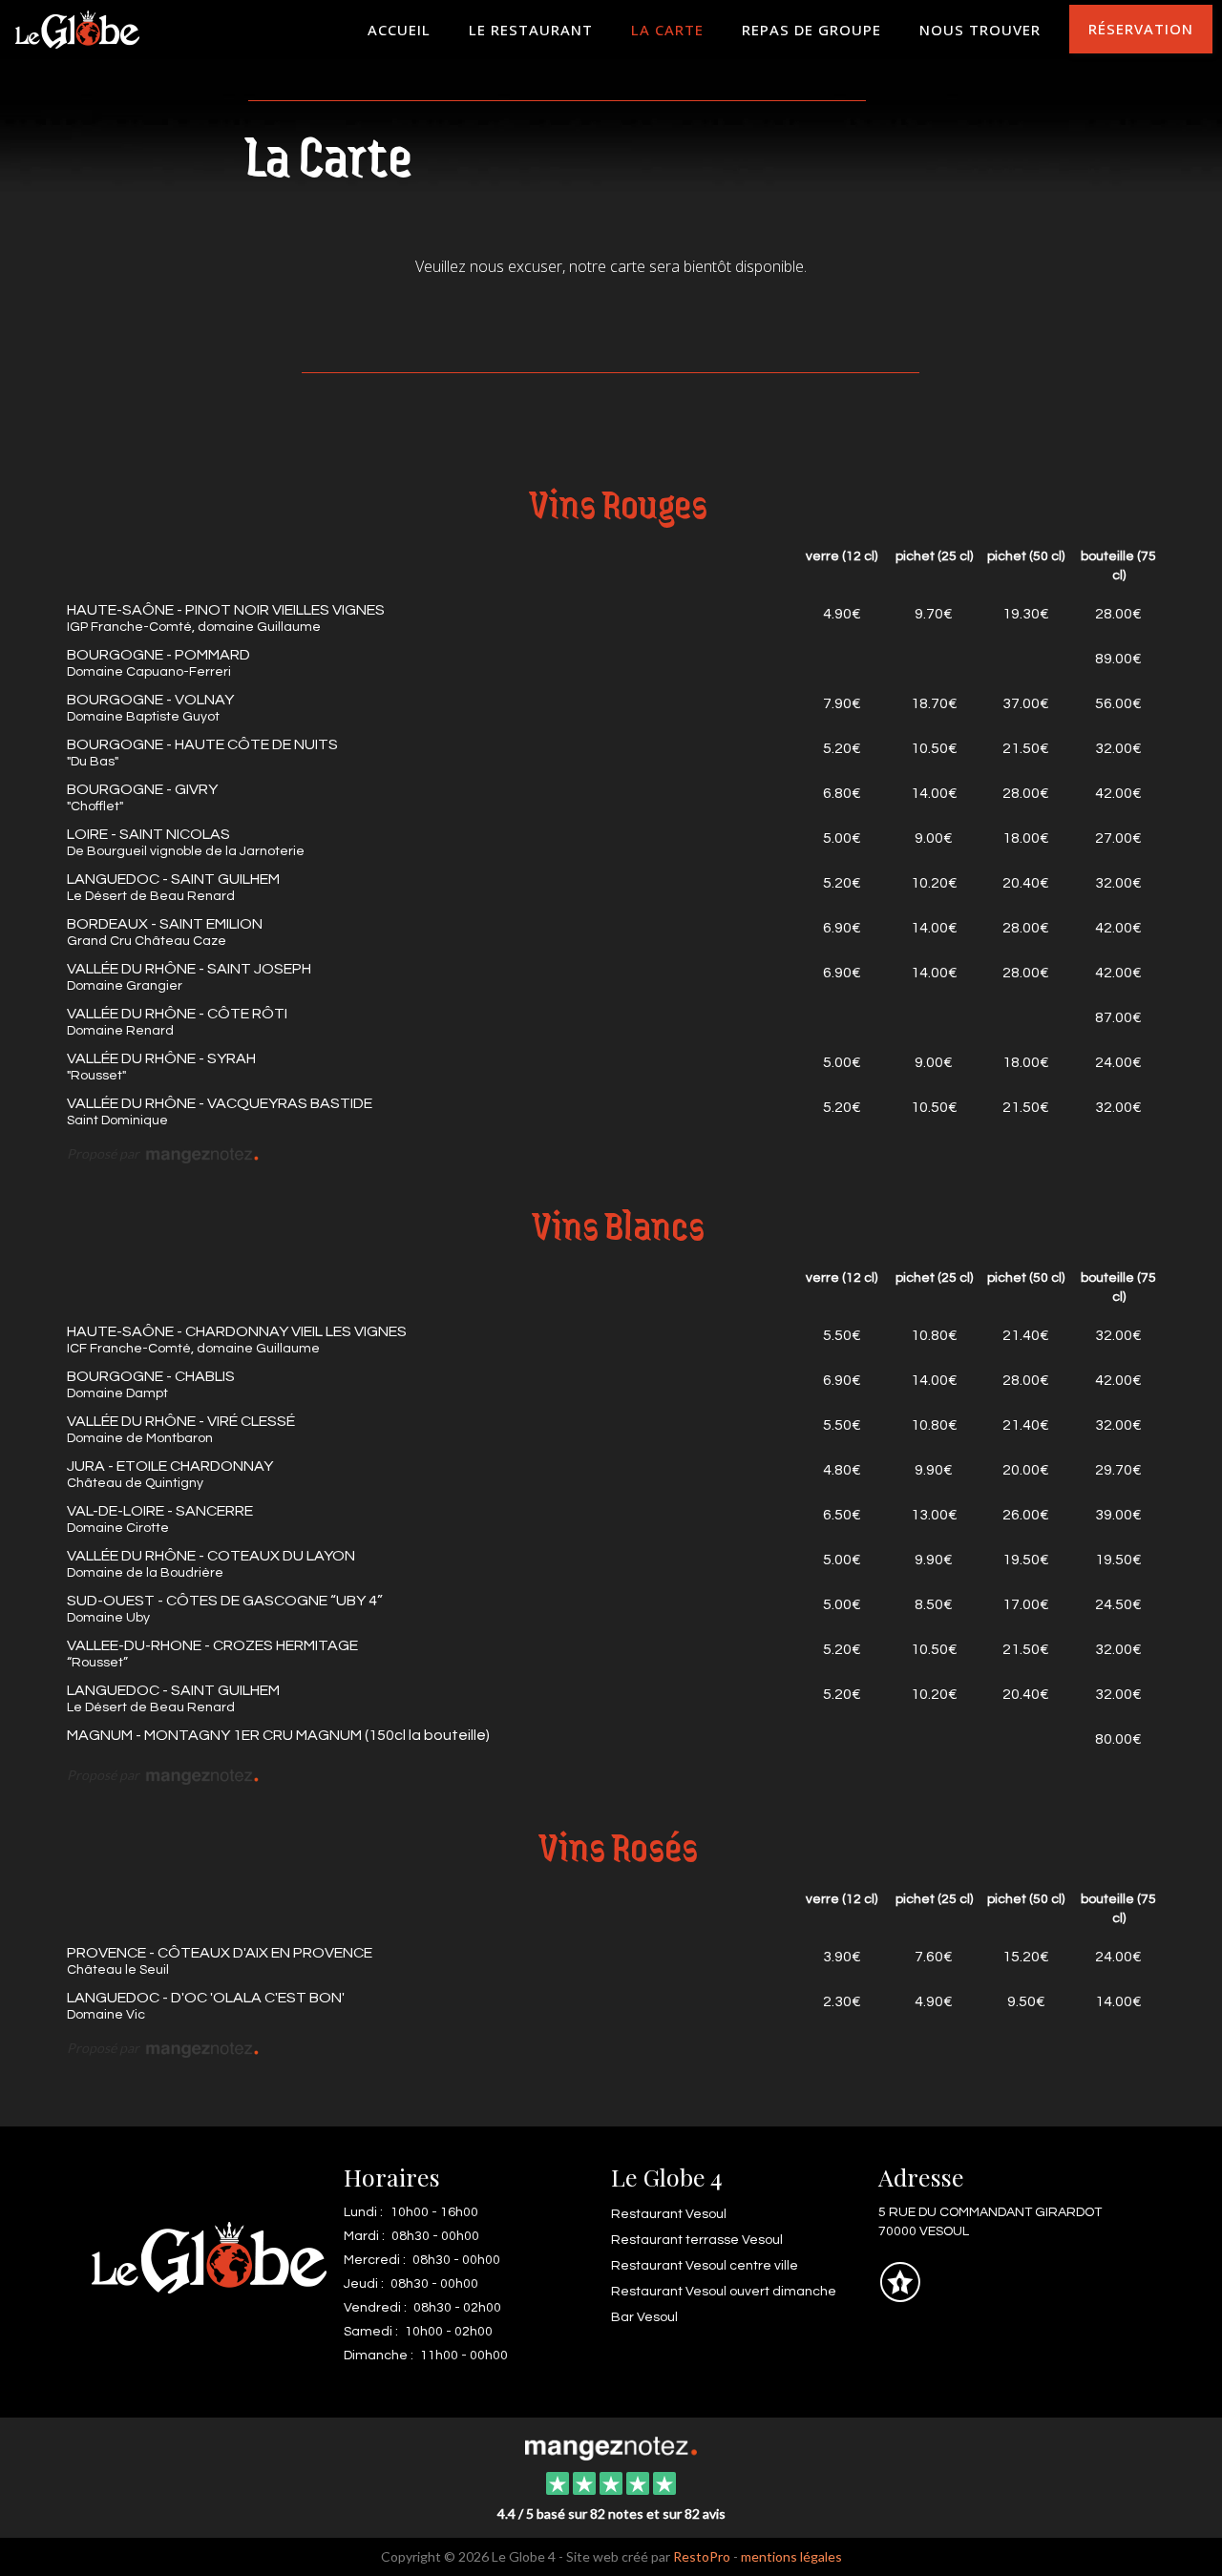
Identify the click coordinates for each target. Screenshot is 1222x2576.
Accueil (399, 30)
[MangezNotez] (900, 2296)
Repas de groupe (811, 30)
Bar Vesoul (644, 2317)
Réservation (1141, 29)
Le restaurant (531, 30)
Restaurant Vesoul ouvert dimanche (724, 2292)
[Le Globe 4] (611, 2446)
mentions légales (791, 2556)
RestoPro (702, 2556)
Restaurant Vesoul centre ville (705, 2266)
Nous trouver (980, 30)
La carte (667, 30)
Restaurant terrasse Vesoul (697, 2240)
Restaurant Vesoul (669, 2214)
